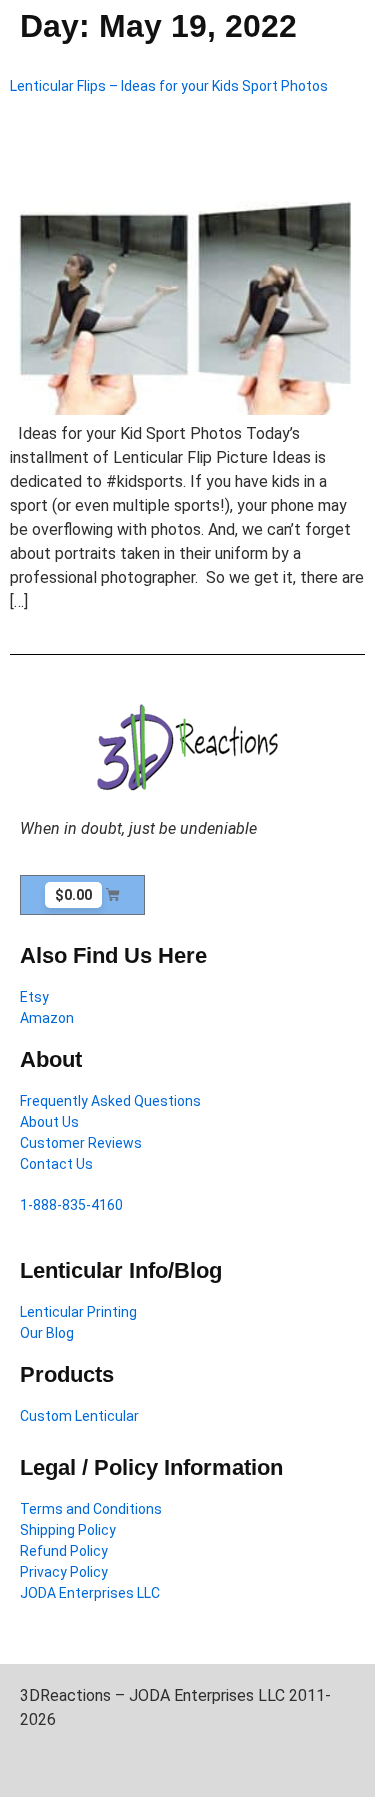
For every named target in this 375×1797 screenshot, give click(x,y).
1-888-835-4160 (71, 1205)
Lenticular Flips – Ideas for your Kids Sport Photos (169, 86)
